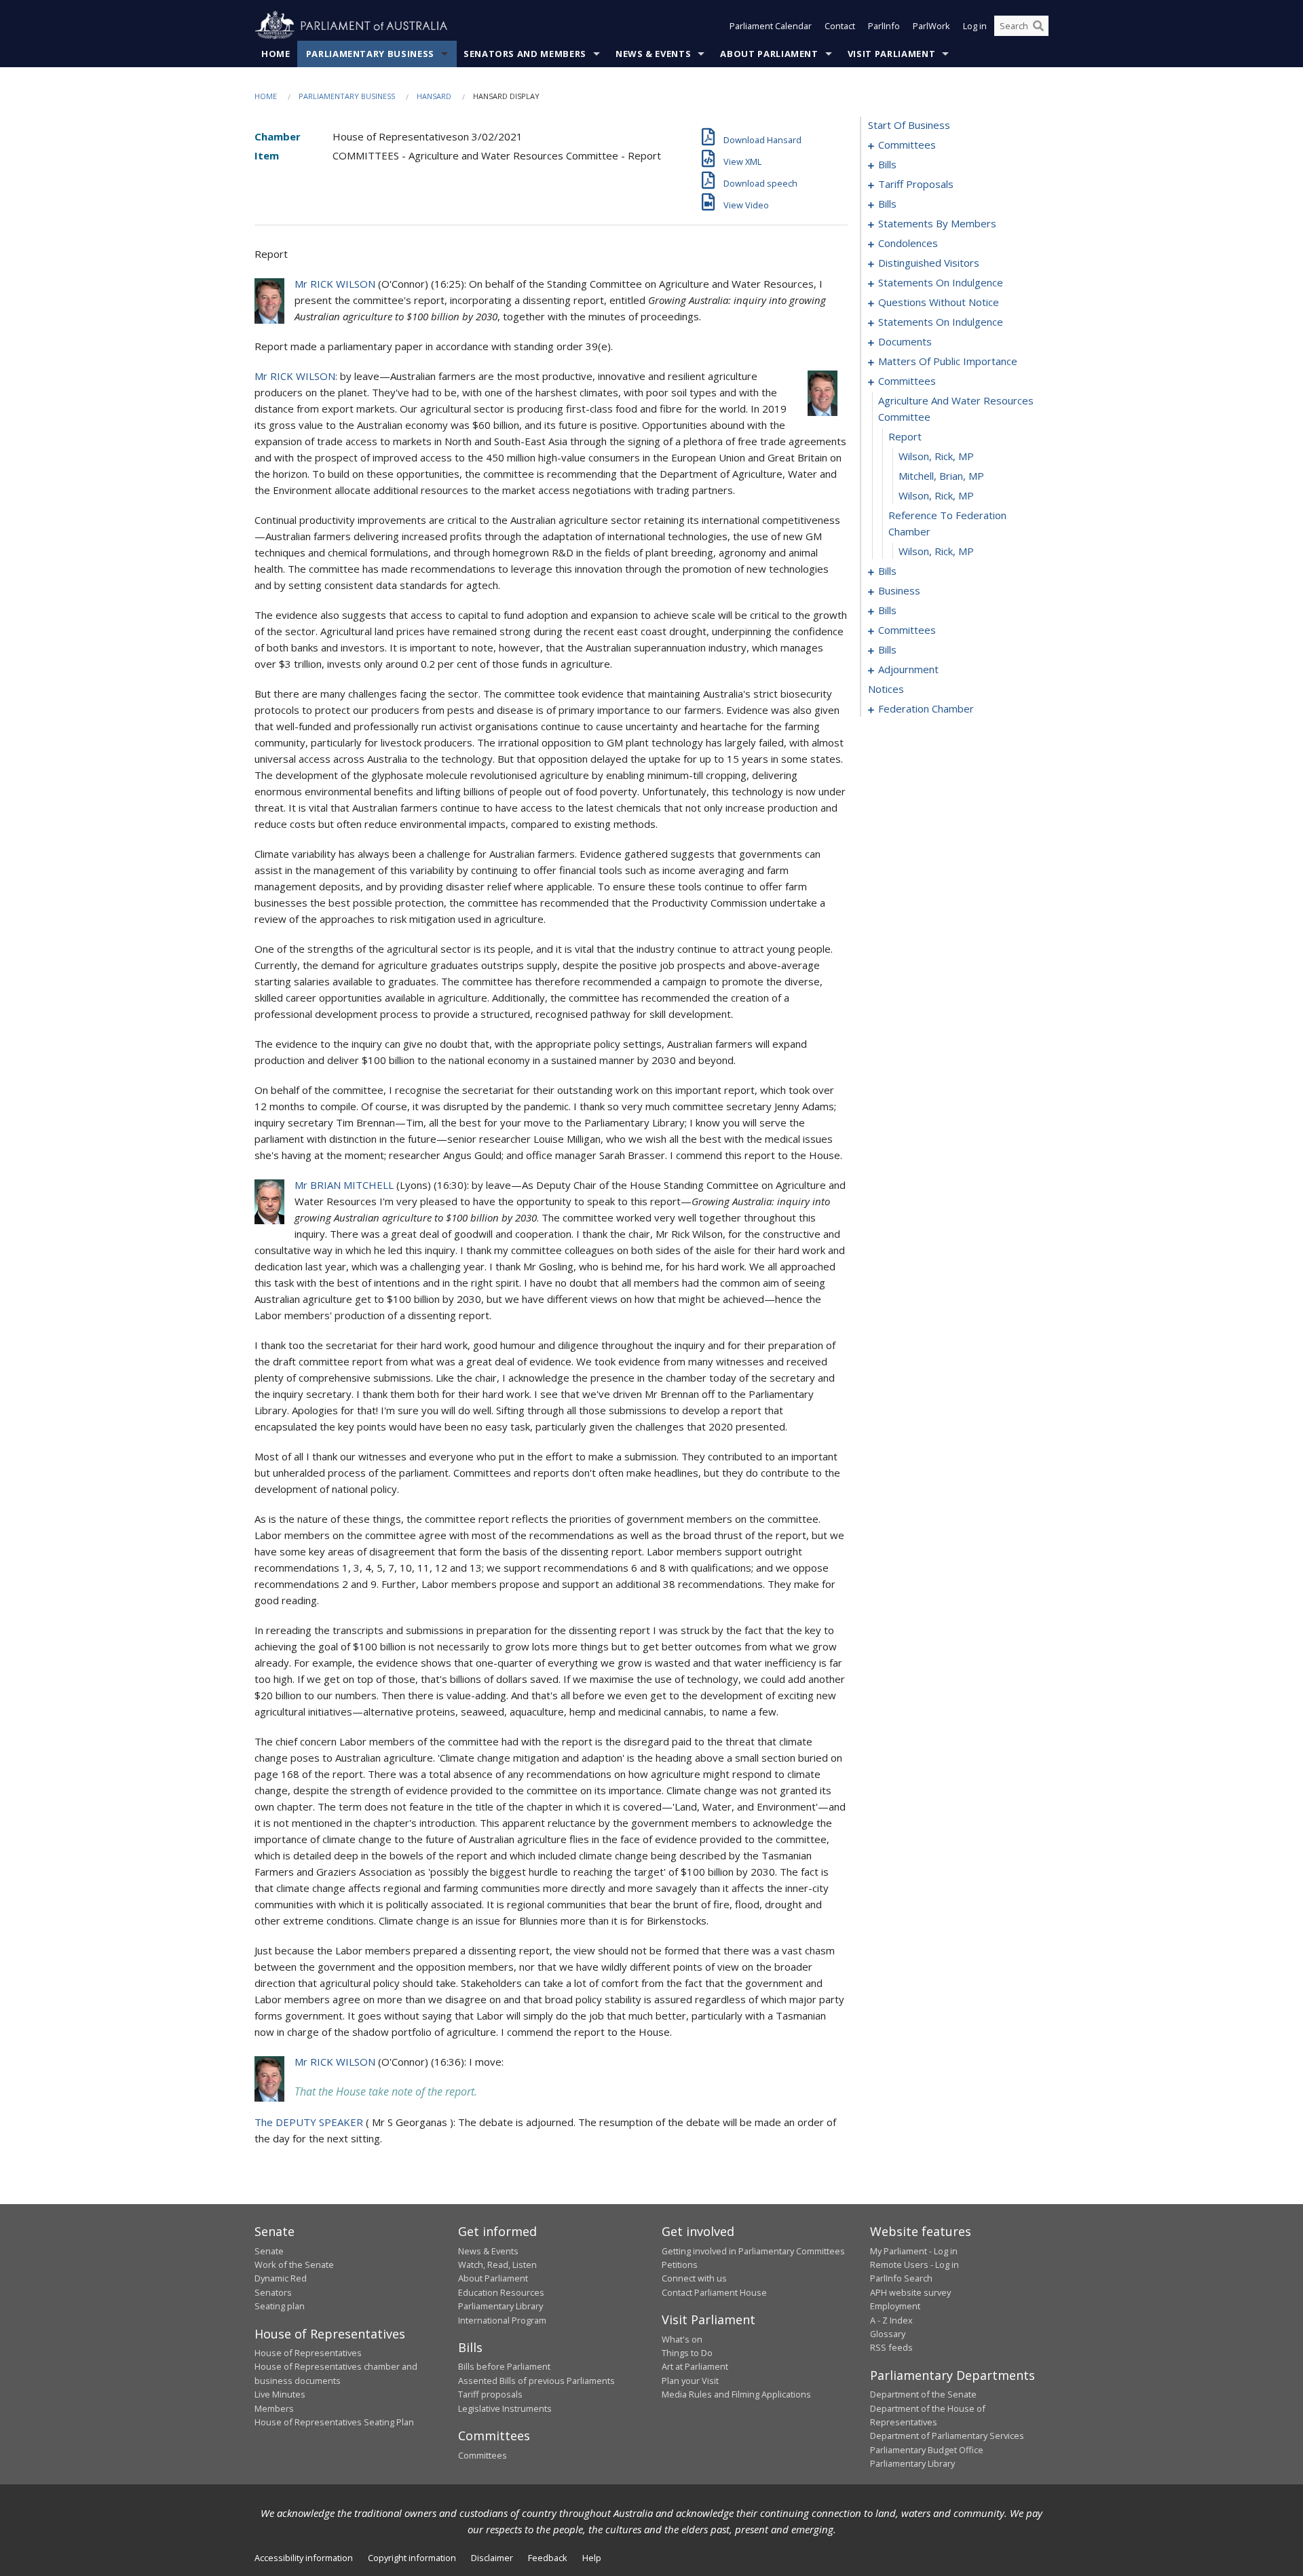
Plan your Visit (690, 2381)
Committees (483, 2455)
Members (274, 2408)
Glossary (888, 2334)
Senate (269, 2251)
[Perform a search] (1038, 26)
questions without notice (939, 302)
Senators (273, 2292)
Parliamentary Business (370, 54)
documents (905, 341)
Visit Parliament (891, 54)
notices (886, 689)
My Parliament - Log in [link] (914, 2251)
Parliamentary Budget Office (927, 2450)
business (899, 590)
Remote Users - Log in (914, 2265)
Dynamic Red (281, 2278)
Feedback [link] (548, 2558)
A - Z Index (891, 2320)
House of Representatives (308, 2353)
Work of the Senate (294, 2265)
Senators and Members (525, 54)
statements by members (937, 223)
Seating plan (280, 2306)
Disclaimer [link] (492, 2558)
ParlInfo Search (901, 2278)
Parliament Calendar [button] (771, 26)
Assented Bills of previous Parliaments (536, 2381)
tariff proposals (916, 184)
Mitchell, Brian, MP (941, 476)
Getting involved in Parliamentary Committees (753, 2251)
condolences (908, 243)
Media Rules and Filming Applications (736, 2394)
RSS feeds (891, 2347)
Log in (975, 26)
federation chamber (926, 708)
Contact (840, 26)
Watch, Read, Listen (497, 2265)
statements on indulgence (941, 282)
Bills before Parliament (504, 2366)
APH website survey (910, 2292)
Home (276, 54)
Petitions (680, 2265)
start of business (909, 125)
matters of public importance (948, 361)
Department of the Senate (923, 2394)
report (905, 436)
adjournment (908, 669)
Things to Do (687, 2353)
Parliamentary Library (501, 2306)
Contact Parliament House (714, 2292)
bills (887, 164)
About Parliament (769, 54)
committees (907, 145)
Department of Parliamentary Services (947, 2436)
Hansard (434, 96)
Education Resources (501, 2292)
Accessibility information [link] (304, 2558)
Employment (895, 2306)
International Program (502, 2320)
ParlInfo (884, 26)
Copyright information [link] (412, 2558)
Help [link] (592, 2558)
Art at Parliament (695, 2366)
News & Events (653, 54)
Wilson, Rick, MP (936, 456)
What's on (682, 2339)
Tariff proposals (490, 2394)
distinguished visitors (929, 263)
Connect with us (694, 2278)
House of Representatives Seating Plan (334, 2422)
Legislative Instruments (505, 2408)
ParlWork (931, 26)
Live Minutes (280, 2394)
